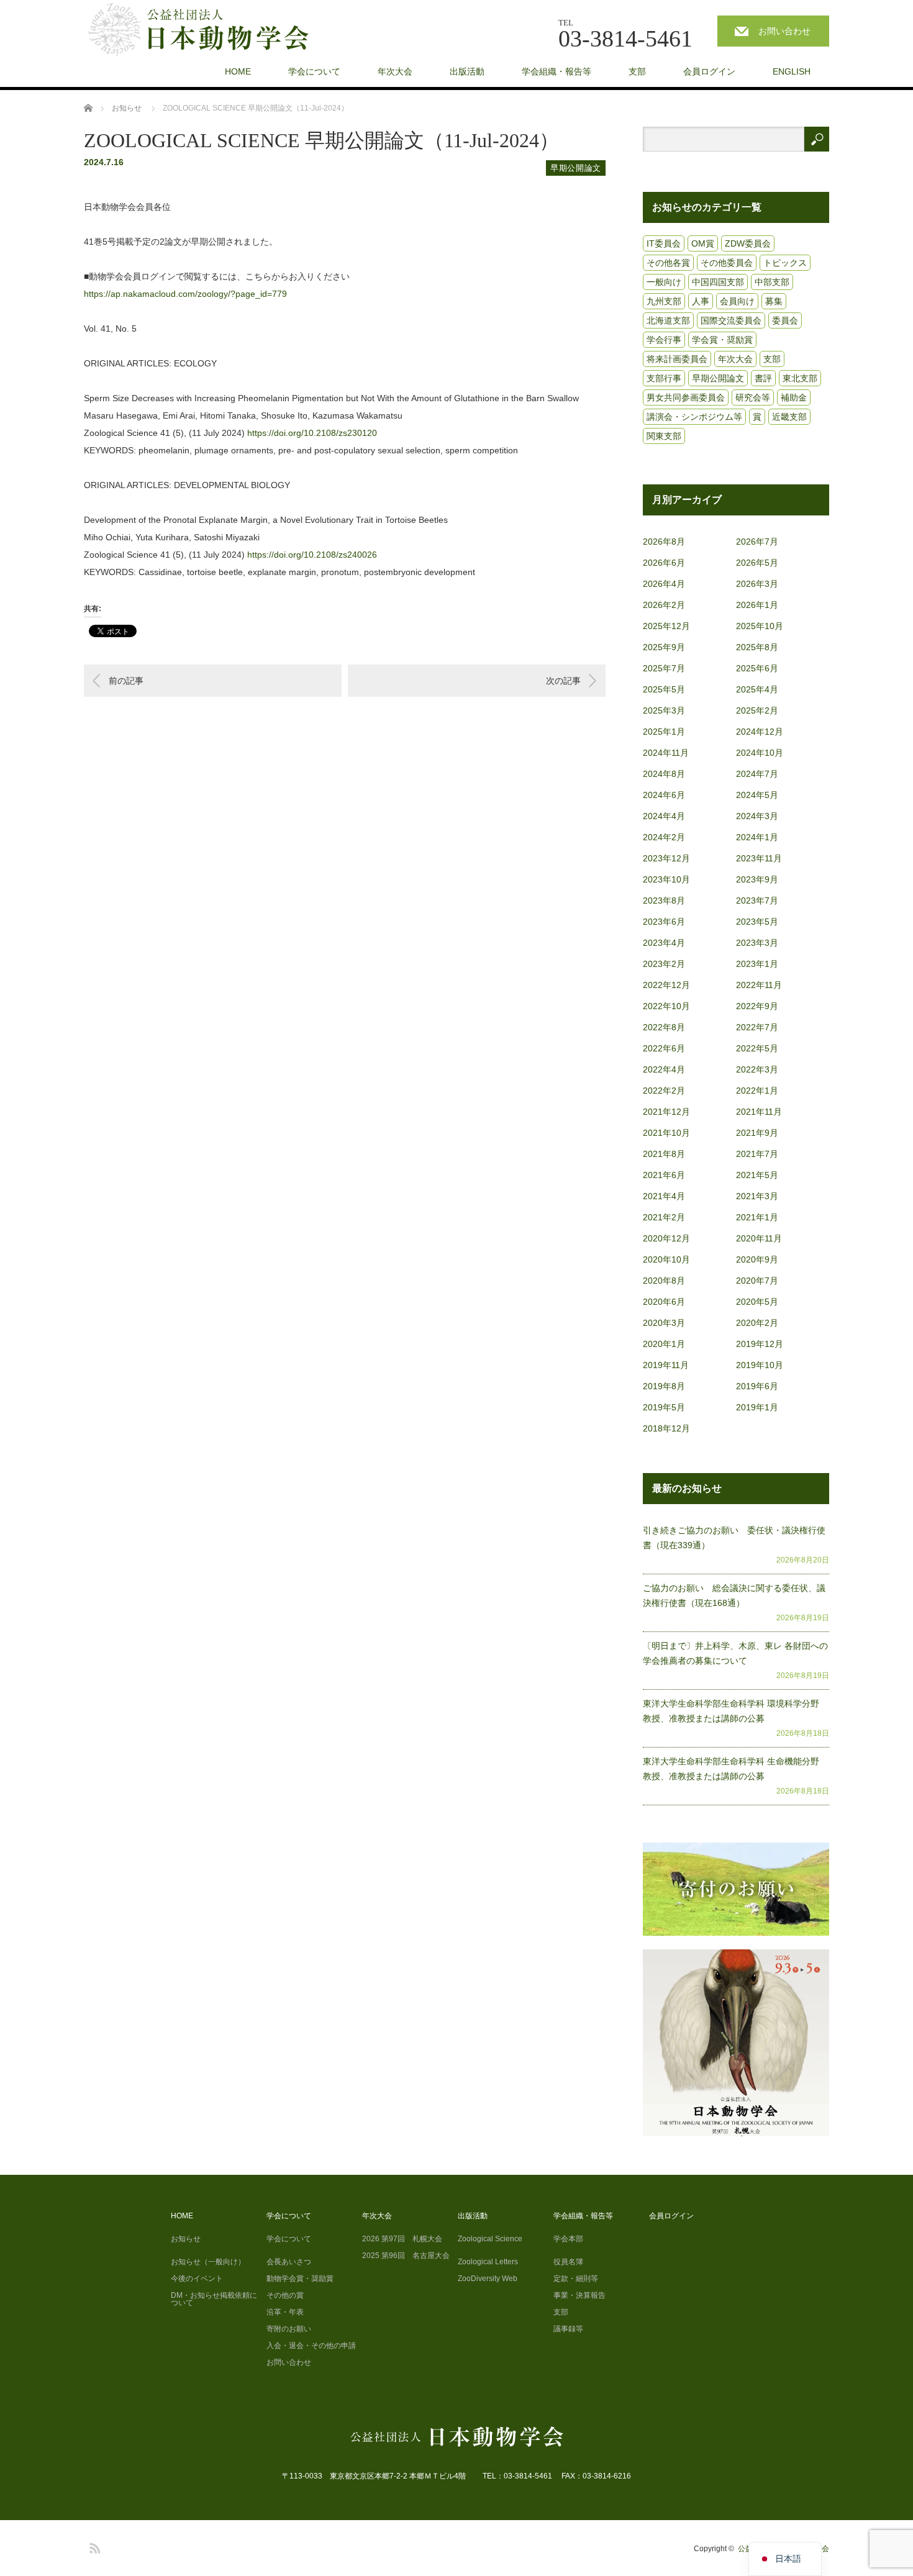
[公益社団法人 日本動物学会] (209, 30)
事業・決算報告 (579, 2295)
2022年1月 (757, 1091)
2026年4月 (664, 584)
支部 (637, 71)
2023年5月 (757, 922)
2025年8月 (757, 647)
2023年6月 (664, 922)
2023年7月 (757, 900)
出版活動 (467, 71)
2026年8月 (664, 542)
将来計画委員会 (677, 359)
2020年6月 (664, 1302)
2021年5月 (757, 1175)
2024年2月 (664, 837)
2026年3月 (757, 584)
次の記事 (563, 681)
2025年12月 (666, 626)
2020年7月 (757, 1281)
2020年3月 (664, 1323)
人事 (701, 301)
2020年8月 (664, 1281)
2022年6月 (664, 1048)
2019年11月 (666, 1365)
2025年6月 (757, 668)
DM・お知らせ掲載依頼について (214, 2299)
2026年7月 (757, 542)
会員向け (737, 301)
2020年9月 (757, 1259)
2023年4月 (664, 943)
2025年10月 (760, 626)
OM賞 (703, 243)
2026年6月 (664, 563)
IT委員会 (664, 243)
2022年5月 (757, 1048)
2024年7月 (757, 774)
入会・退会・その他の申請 (311, 2346)
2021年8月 (664, 1154)
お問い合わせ (784, 31)
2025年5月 (664, 689)
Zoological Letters (488, 2262)
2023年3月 (757, 943)
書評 (763, 378)
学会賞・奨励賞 (722, 340)
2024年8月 (664, 774)
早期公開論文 (576, 168)
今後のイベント (197, 2279)
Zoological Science (490, 2239)
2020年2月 (757, 1323)
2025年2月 (757, 710)
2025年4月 (757, 689)
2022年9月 (757, 1006)
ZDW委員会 (748, 243)
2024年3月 (757, 816)
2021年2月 (664, 1217)
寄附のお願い (289, 2329)
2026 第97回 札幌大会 (402, 2239)
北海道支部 (668, 320)
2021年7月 (757, 1154)
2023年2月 (664, 964)
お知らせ (186, 2239)
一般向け (664, 282)
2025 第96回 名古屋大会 (406, 2256)
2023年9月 (757, 879)
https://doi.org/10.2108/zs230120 (312, 433)
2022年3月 (757, 1069)
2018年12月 (666, 1428)
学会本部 (568, 2239)
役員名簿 (568, 2262)
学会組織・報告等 (556, 71)
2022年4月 (664, 1069)
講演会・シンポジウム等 (694, 417)
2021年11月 (759, 1112)
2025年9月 (664, 647)
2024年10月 (760, 753)
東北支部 (800, 378)
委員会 (785, 320)
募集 (774, 301)
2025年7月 (664, 668)
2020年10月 (666, 1259)
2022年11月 (759, 985)
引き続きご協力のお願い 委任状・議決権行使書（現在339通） (734, 1538)
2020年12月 (666, 1238)
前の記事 (126, 681)
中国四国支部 (718, 282)
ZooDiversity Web (488, 2279)
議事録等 (568, 2329)
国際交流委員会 (731, 320)
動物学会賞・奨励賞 (300, 2279)
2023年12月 (666, 858)
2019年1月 (757, 1407)
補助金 (794, 397)
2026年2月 (664, 605)
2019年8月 (664, 1386)
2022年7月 (757, 1027)
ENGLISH (792, 71)
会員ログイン (709, 71)
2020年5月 (757, 1302)
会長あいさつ (289, 2262)
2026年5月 (757, 563)
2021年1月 (757, 1217)
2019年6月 (757, 1386)
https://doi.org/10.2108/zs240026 (312, 555)
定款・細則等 (576, 2279)
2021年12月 (666, 1112)
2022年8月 (664, 1027)
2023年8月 (664, 900)
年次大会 (395, 71)
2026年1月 (757, 605)
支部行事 (664, 378)
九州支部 (664, 301)
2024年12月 (760, 732)
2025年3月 (664, 710)
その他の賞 (285, 2295)
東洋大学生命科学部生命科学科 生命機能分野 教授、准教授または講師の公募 (735, 1769)
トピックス (785, 263)
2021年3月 (757, 1196)
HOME (238, 71)
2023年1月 (757, 964)
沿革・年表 (285, 2312)
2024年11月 (666, 753)
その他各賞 (668, 263)
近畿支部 (789, 417)
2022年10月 (666, 1006)
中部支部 (772, 282)
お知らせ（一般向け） (208, 2262)
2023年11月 (759, 858)
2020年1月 (664, 1344)
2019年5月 (664, 1407)
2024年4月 (664, 816)
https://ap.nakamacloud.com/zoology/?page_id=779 (185, 294)
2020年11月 (759, 1238)
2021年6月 (664, 1175)
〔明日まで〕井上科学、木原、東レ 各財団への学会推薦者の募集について (735, 1653)
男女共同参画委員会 (686, 397)
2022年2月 (664, 1091)
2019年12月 (760, 1344)
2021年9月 (757, 1133)
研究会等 (753, 397)
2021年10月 (666, 1133)
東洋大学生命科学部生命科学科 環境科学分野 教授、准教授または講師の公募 (735, 1711)
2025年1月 (664, 732)
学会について (314, 71)
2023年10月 (666, 879)
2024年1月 (757, 837)
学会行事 (664, 340)
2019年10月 (760, 1365)
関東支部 (664, 436)
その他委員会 (727, 263)
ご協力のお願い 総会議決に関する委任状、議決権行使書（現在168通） (734, 1595)
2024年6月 (664, 795)
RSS (93, 2546)
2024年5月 (757, 795)
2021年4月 (664, 1196)
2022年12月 (666, 985)
